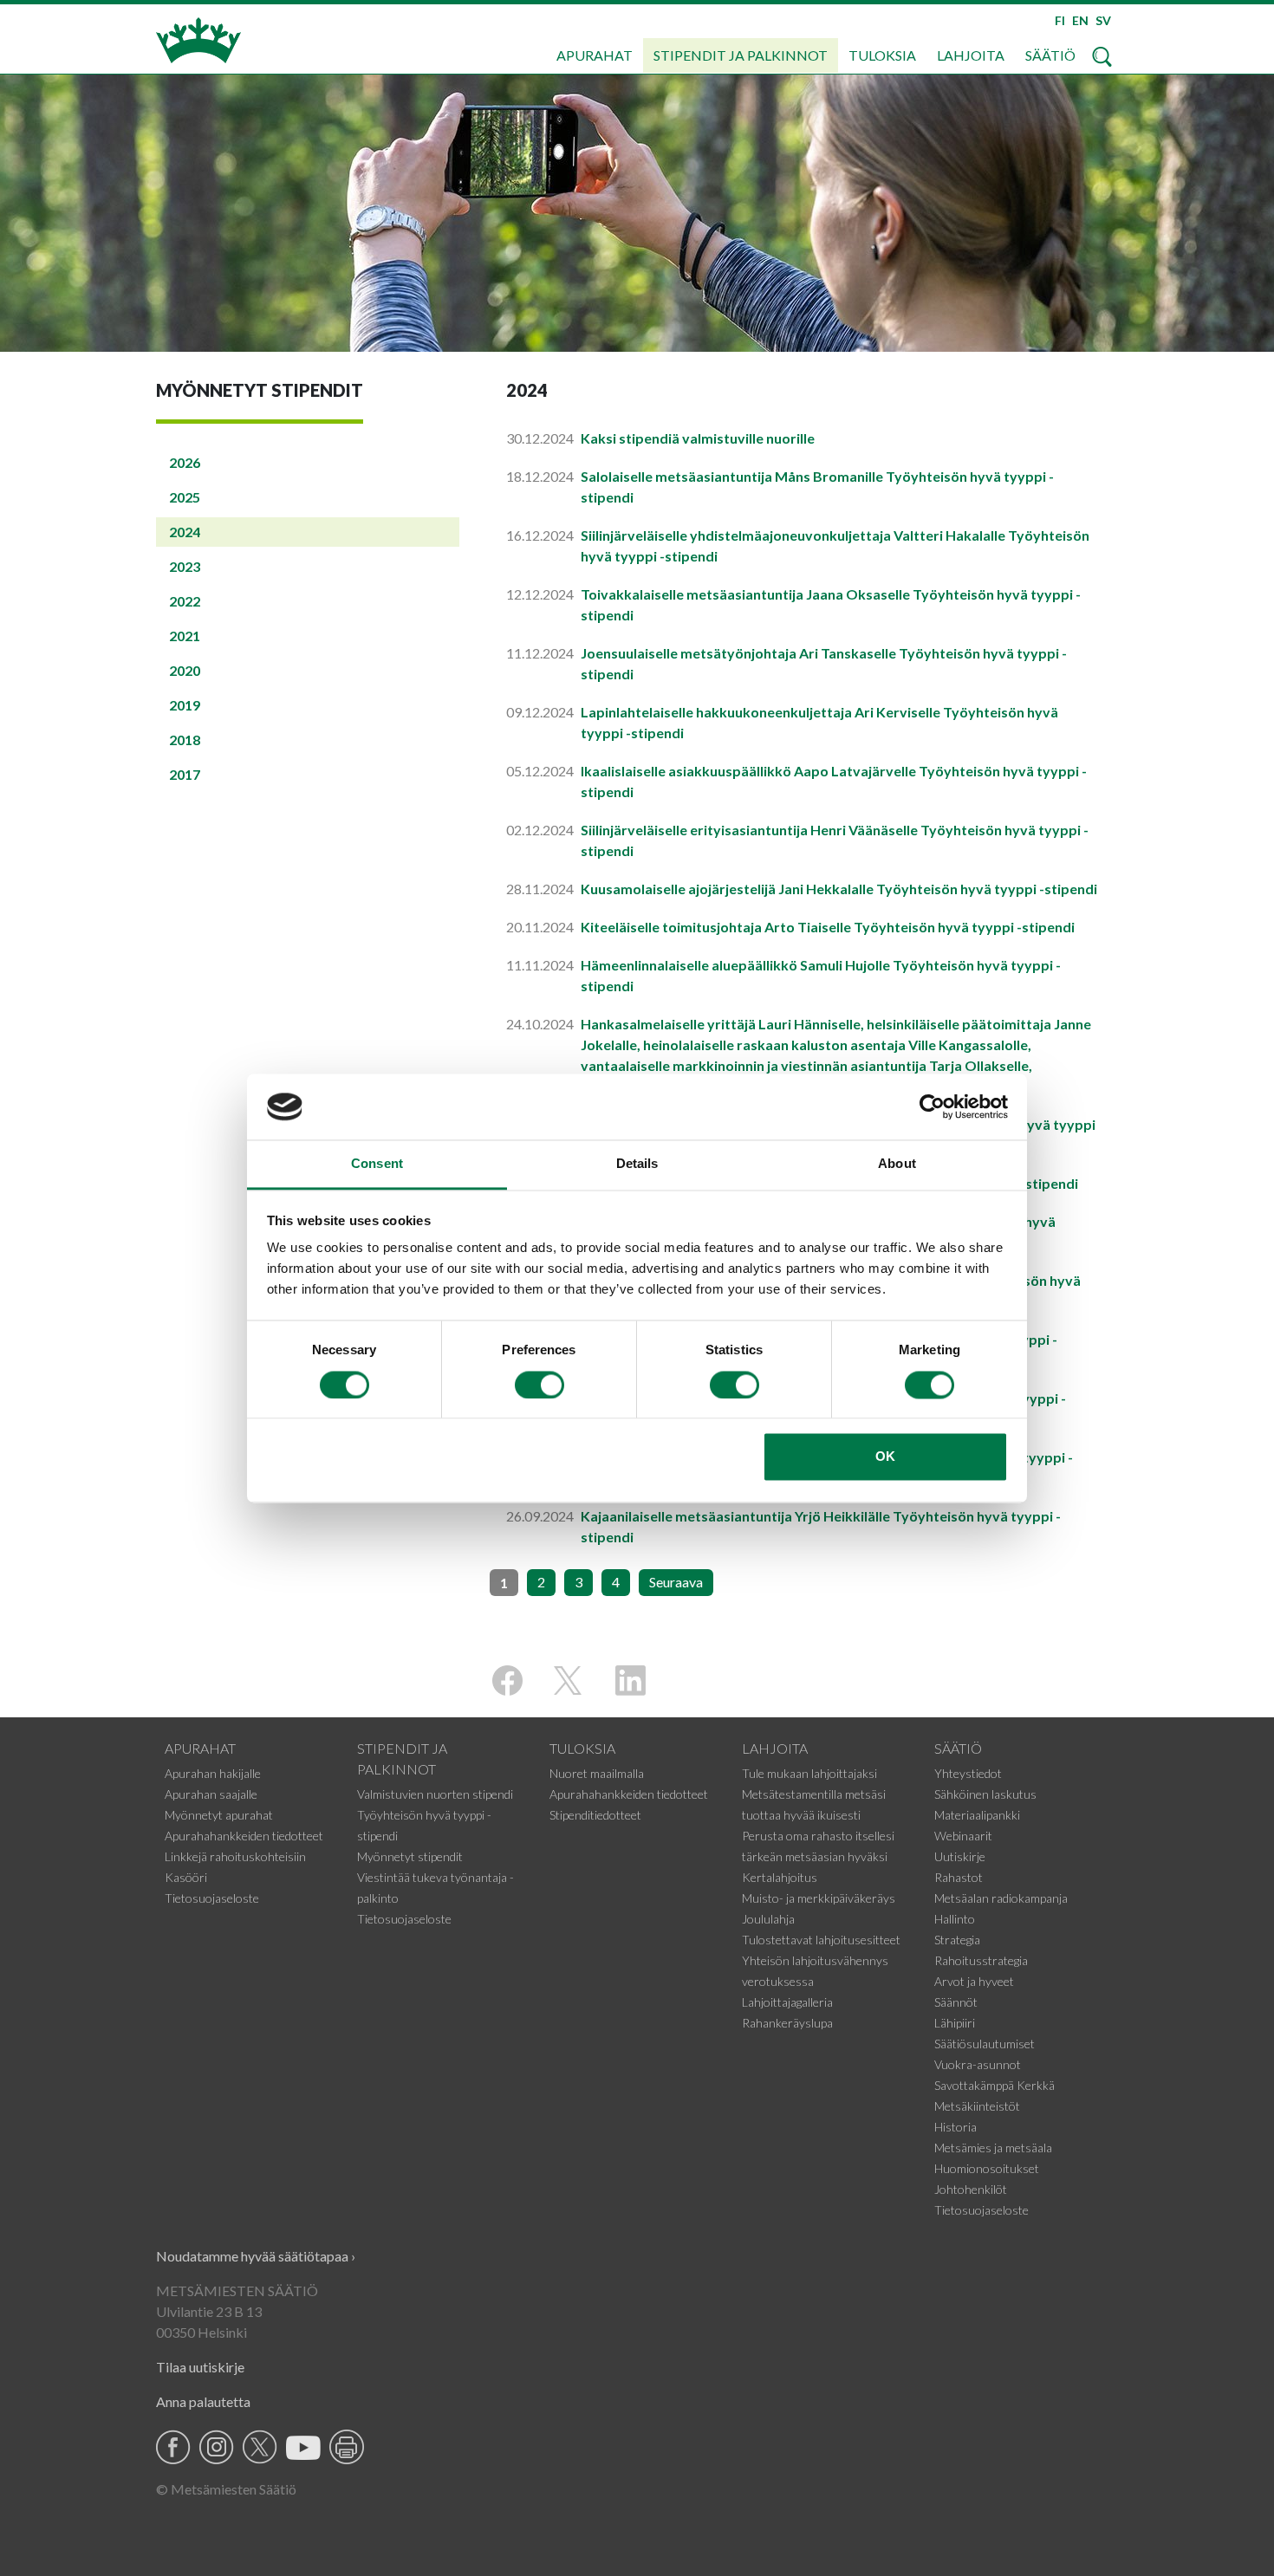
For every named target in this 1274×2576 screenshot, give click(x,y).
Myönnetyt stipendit (410, 1856)
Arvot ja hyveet (974, 1981)
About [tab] (897, 1164)
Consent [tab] (377, 1164)
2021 (185, 636)
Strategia (957, 1940)
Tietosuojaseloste (212, 1898)
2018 (185, 740)
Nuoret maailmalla (597, 1773)
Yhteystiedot (968, 1773)
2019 (185, 705)
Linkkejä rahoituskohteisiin (235, 1856)
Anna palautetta (203, 2401)
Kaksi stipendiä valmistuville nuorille (698, 438)
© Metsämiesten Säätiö (226, 2489)
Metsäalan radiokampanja (1001, 1898)
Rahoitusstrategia (981, 1960)
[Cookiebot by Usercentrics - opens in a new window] (932, 1106)
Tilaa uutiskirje (200, 2367)
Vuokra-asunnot (978, 2064)
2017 (185, 774)
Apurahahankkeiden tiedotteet (244, 1836)
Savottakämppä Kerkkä (994, 2085)
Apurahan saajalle (211, 1794)
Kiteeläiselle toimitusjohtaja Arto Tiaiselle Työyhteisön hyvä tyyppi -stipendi (828, 927)
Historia (955, 2127)
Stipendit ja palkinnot (741, 55)
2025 (185, 497)
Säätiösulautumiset (985, 2044)
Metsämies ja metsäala (993, 2148)
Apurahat (595, 55)
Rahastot (959, 1877)
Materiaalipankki (977, 1815)
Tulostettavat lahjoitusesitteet (821, 1940)
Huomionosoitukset (987, 2168)
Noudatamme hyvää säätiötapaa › (256, 2256)
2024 (185, 532)
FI (1060, 20)
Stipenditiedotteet (595, 1815)
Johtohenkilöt (971, 2189)
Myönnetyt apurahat (219, 1815)
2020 (185, 670)
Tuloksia (882, 55)
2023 (185, 566)
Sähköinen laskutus (985, 1794)
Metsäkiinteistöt (977, 2106)
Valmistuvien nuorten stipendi (435, 1794)
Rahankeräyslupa (787, 2023)
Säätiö (1050, 55)
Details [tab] (637, 1164)
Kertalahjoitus (780, 1877)
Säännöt (956, 2002)
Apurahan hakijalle (213, 1773)
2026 (185, 462)
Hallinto (955, 1919)
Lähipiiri (955, 2023)
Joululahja (768, 1919)
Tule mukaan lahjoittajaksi (809, 1773)
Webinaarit (963, 1836)
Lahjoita (971, 55)
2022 (185, 601)
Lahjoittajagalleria (787, 2002)
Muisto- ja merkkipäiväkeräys (819, 1898)
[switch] (539, 1385)
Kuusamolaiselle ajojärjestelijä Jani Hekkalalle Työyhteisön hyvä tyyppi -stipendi (839, 889)
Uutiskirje (960, 1856)
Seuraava (676, 1582)
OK (885, 1457)
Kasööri (186, 1877)
